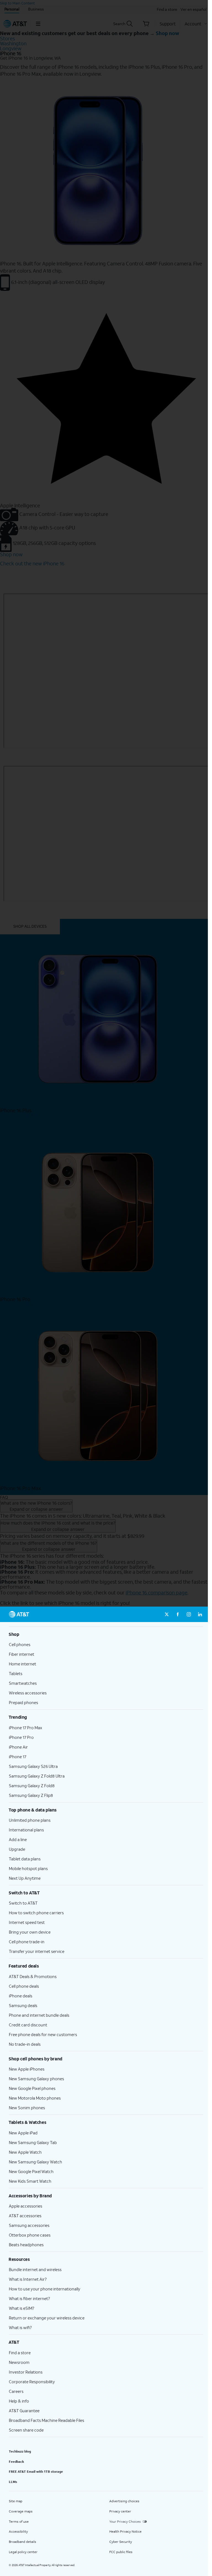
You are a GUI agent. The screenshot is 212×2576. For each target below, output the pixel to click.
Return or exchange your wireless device (47, 2318)
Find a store (20, 2353)
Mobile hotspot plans (28, 1868)
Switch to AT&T (23, 1903)
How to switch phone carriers (36, 1913)
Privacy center (120, 2511)
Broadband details (22, 2542)
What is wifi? (20, 2327)
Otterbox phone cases (30, 2235)
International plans (26, 1830)
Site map (16, 2501)
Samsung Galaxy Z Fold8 (32, 1786)
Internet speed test (27, 1922)
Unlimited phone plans (30, 1820)
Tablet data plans (25, 1859)
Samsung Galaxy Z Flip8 (31, 1795)
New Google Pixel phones (32, 2088)
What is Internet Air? (28, 2279)
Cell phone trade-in (27, 1942)
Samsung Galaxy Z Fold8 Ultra (37, 1776)
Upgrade (17, 1849)
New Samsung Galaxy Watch (35, 2162)
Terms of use (19, 2521)
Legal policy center (23, 2552)
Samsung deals (23, 2005)
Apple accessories (26, 2206)
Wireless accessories (28, 1693)
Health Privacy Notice (125, 2531)
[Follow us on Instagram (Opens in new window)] (189, 1614)
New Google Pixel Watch (31, 2171)
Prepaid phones (23, 1702)
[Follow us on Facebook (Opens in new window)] (178, 1614)
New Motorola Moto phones (35, 2098)
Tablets (16, 1673)
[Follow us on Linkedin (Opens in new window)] (200, 1614)
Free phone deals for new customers (43, 2034)
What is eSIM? (22, 2308)
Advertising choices (124, 2501)
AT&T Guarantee (24, 2411)
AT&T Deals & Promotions (33, 1976)
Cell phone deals (24, 1986)
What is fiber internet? (29, 2298)
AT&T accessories (25, 2216)
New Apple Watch (25, 2152)
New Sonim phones (27, 2108)
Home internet (22, 1664)
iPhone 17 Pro (21, 1737)
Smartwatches (23, 1683)
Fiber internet (22, 1654)
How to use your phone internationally (45, 2289)
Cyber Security (121, 2542)
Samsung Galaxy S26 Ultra (33, 1766)
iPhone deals (21, 1996)
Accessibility (18, 2531)
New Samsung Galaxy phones (36, 2079)
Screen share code (26, 2430)
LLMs (13, 2482)
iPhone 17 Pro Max (26, 1728)
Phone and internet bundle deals (39, 2015)
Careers (16, 2391)
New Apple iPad (23, 2133)
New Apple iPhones (27, 2069)
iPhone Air (18, 1747)
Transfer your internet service (37, 1951)
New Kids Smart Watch (30, 2181)
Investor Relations (26, 2372)
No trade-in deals (25, 2044)
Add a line (18, 1839)
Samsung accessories (29, 2225)
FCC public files (121, 2552)
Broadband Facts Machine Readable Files (47, 2420)
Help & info (19, 2401)
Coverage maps (21, 2511)
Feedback (16, 2462)
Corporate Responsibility (32, 2382)
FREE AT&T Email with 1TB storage (36, 2471)
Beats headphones (26, 2245)
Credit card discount (28, 2025)
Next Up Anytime (25, 1878)
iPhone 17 (18, 1757)
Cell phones (20, 1644)
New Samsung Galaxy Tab (33, 2142)
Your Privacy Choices (125, 2521)
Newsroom (19, 2362)
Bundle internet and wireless (35, 2269)
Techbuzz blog (20, 2451)
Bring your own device (30, 1932)
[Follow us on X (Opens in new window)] (167, 1614)
